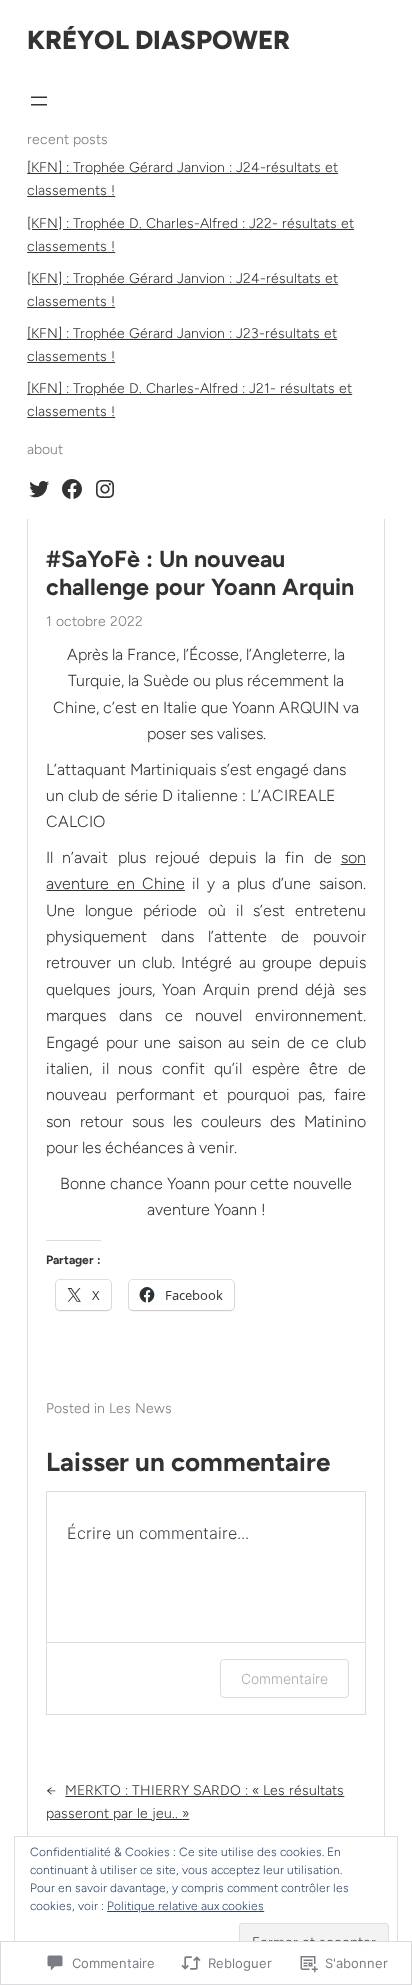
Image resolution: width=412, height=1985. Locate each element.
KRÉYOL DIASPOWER (158, 40)
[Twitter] (39, 489)
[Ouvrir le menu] (39, 101)
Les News (140, 1408)
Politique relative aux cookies (185, 1906)
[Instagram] (105, 489)
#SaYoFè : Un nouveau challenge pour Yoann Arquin (200, 573)
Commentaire (284, 1678)
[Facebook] (72, 489)
